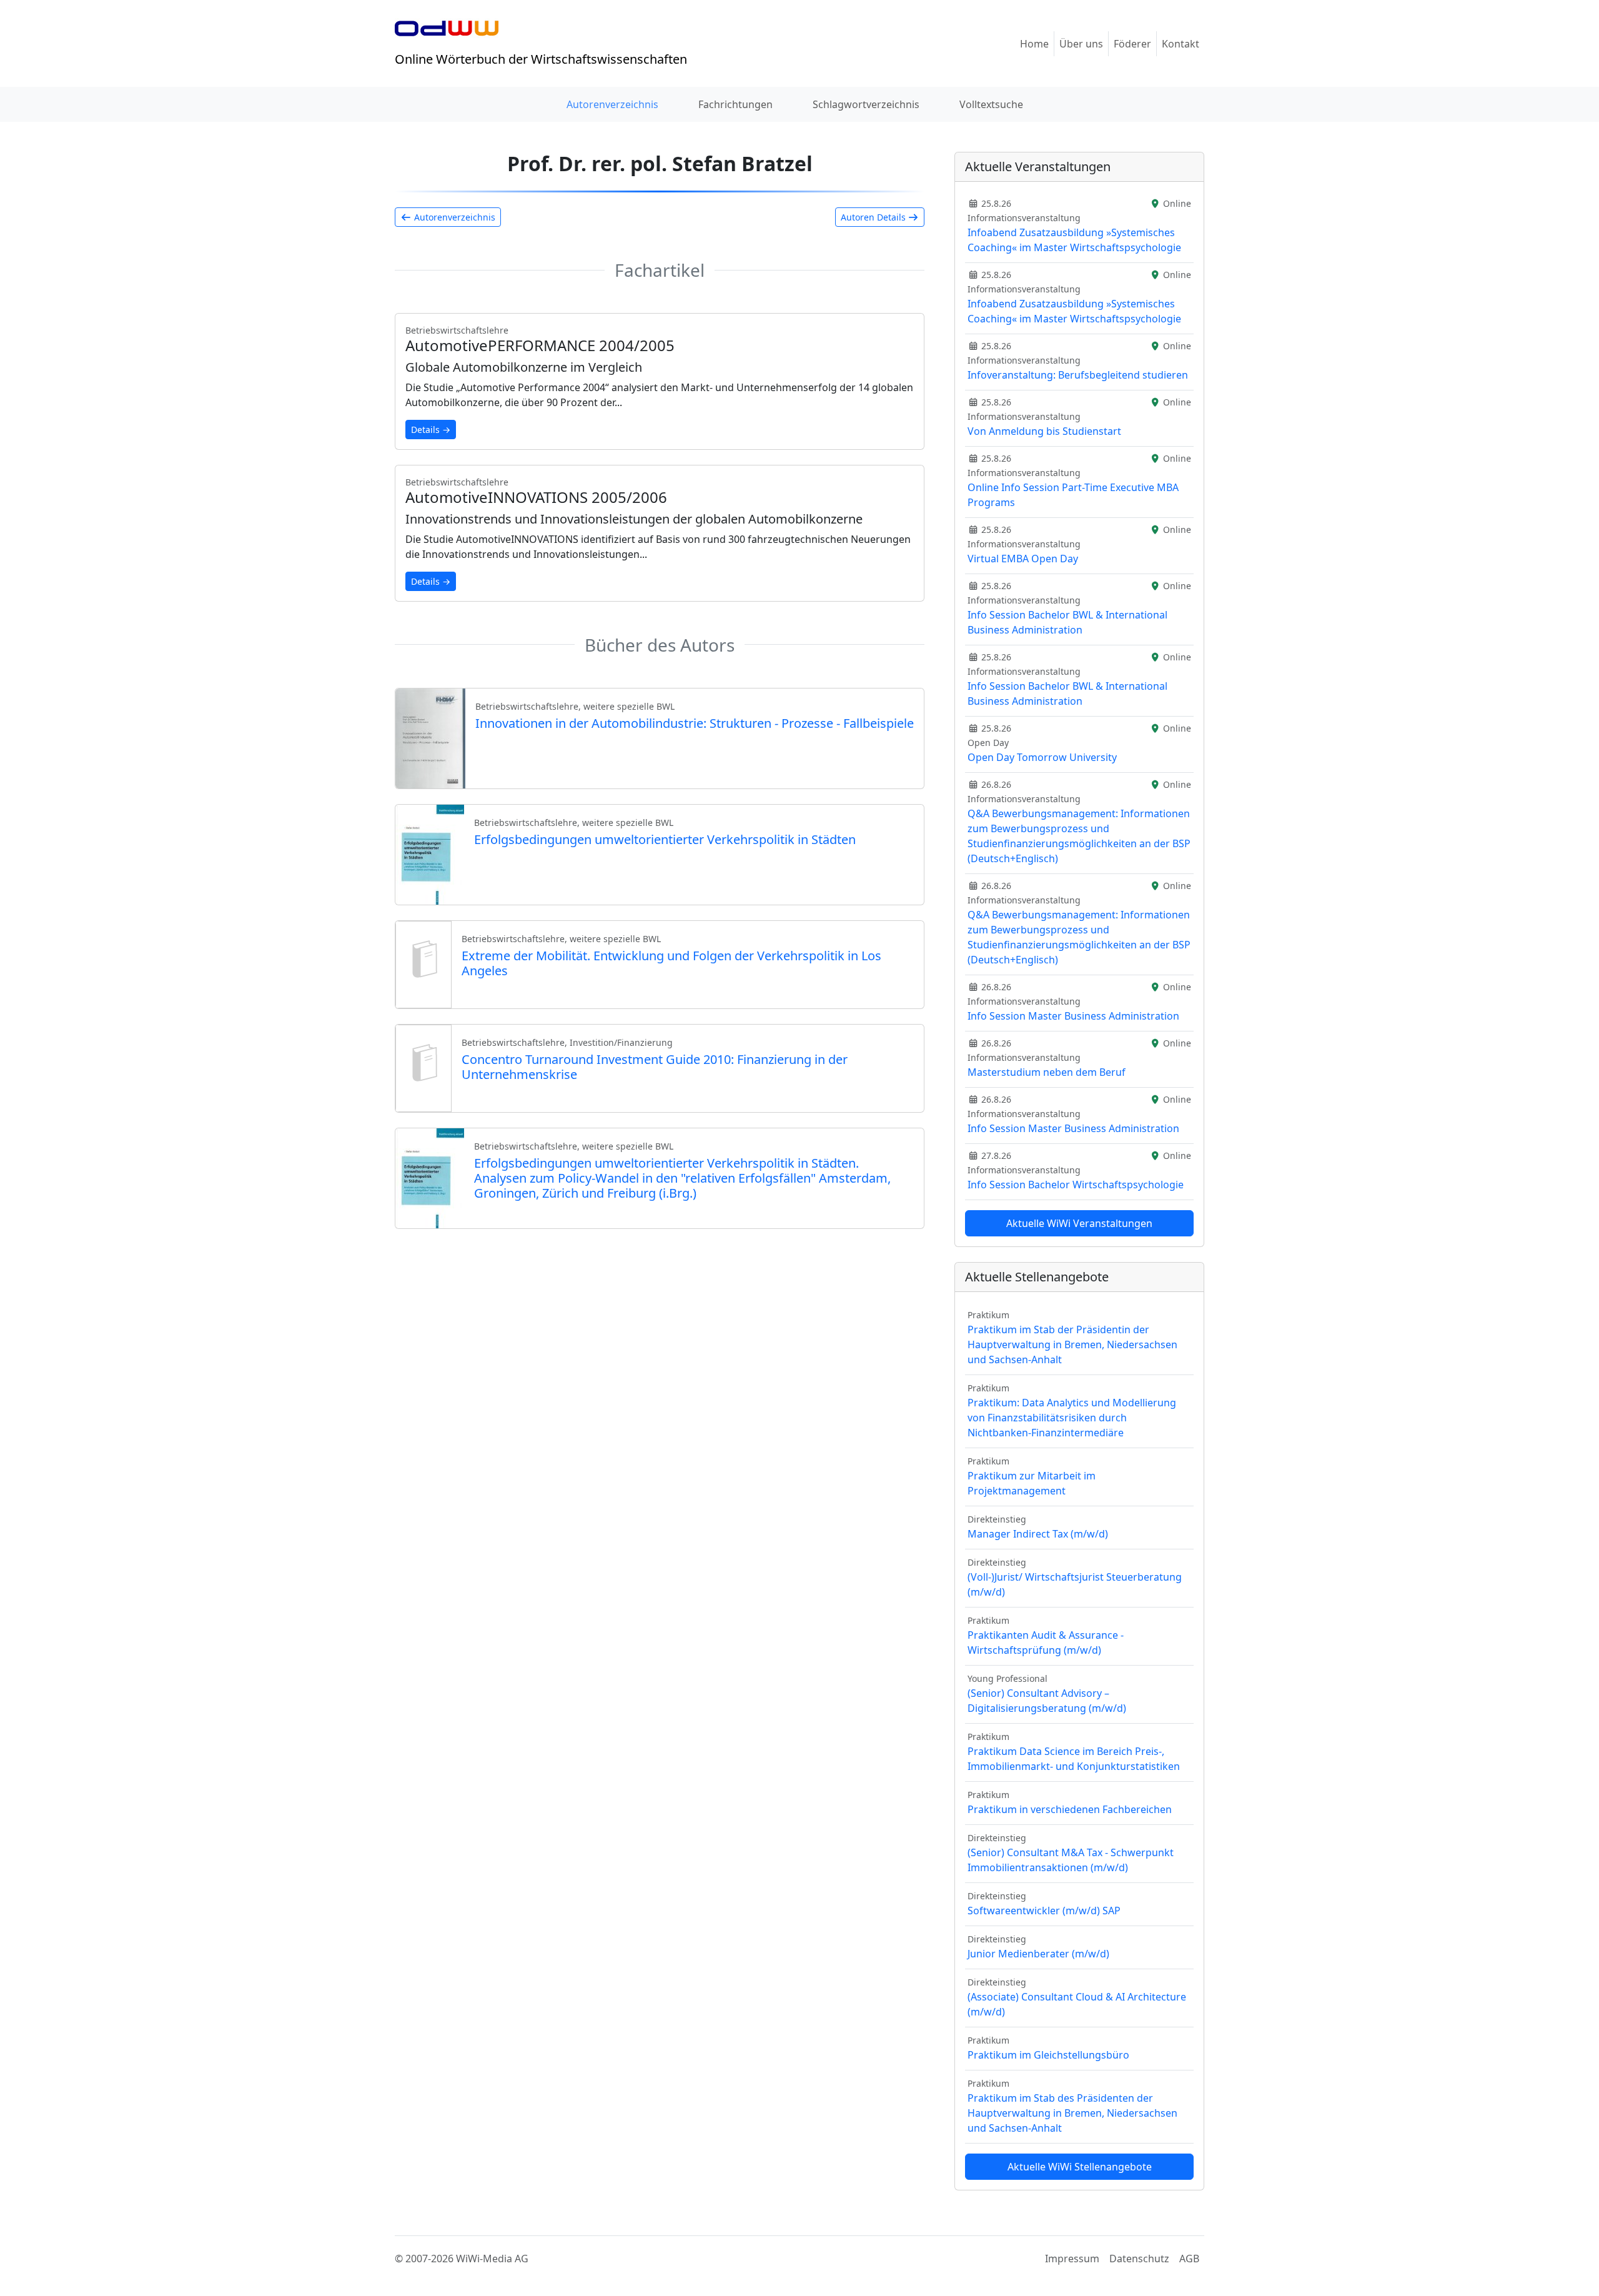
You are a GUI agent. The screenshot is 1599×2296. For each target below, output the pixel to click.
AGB (1189, 2259)
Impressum (1072, 2259)
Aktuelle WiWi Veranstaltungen (1079, 1223)
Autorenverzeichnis (612, 104)
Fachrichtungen (735, 104)
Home (1034, 44)
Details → (431, 430)
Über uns (1081, 44)
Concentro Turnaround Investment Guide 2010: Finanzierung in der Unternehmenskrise (655, 1067)
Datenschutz (1139, 2259)
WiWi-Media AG (492, 2259)
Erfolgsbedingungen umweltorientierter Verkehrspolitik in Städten (665, 839)
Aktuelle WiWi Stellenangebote (1080, 2167)
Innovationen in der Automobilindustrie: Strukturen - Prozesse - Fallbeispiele (695, 723)
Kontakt (1181, 44)
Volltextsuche (991, 104)
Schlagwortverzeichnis (866, 104)
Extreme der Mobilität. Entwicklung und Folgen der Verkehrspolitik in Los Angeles (671, 963)
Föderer (1132, 44)
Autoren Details (874, 217)
